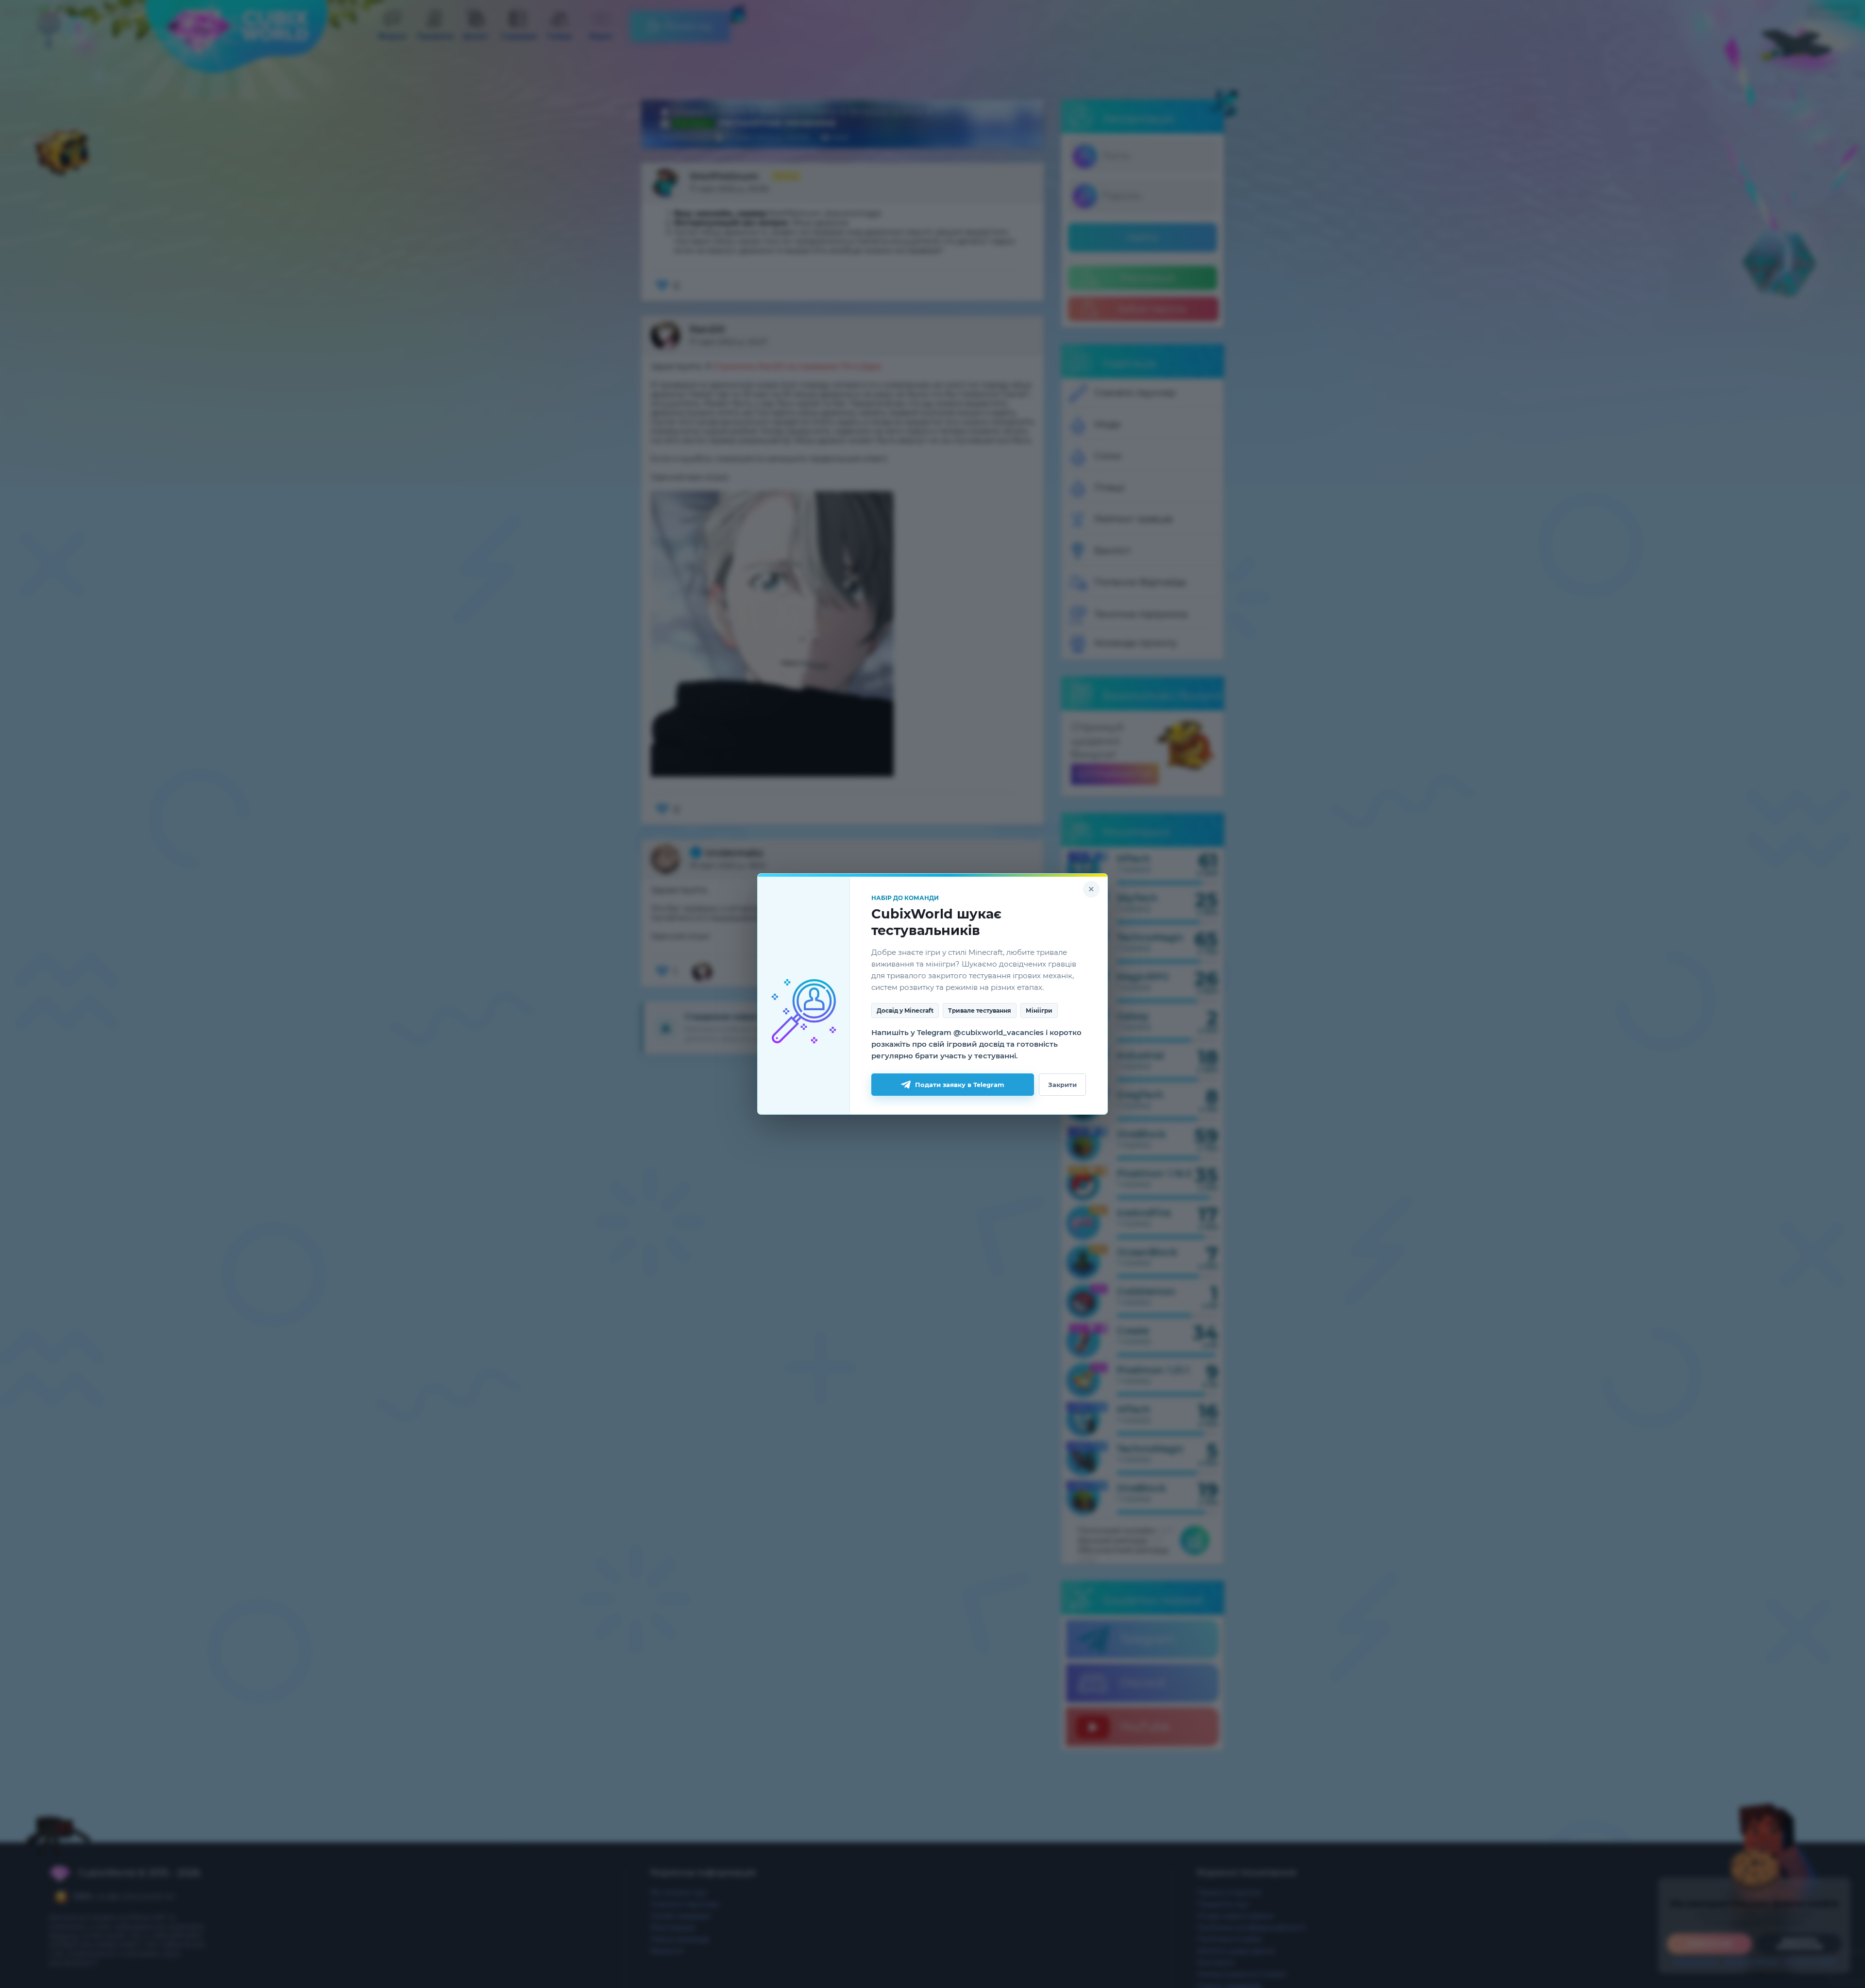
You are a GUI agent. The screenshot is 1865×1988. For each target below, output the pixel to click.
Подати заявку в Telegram (960, 1085)
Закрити (1062, 1085)
